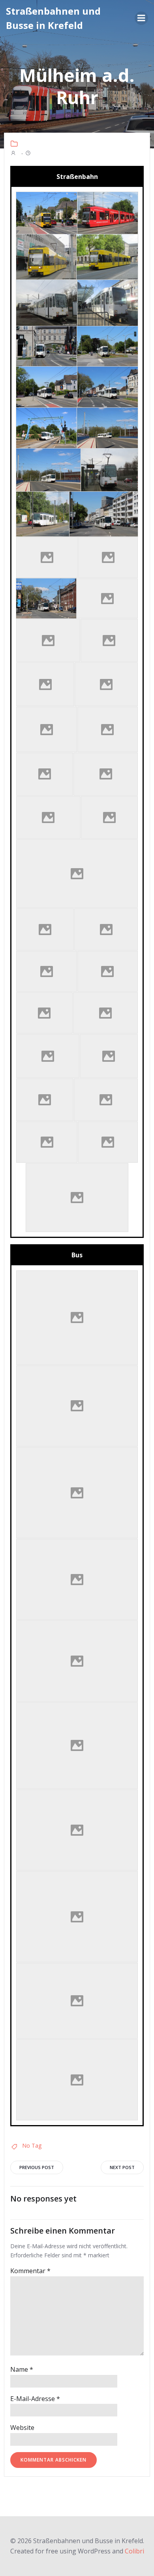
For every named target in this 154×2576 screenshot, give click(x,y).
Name (22, 2369)
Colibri (134, 2551)
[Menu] (141, 18)
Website (22, 2428)
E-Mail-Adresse (35, 2399)
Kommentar (30, 2271)
